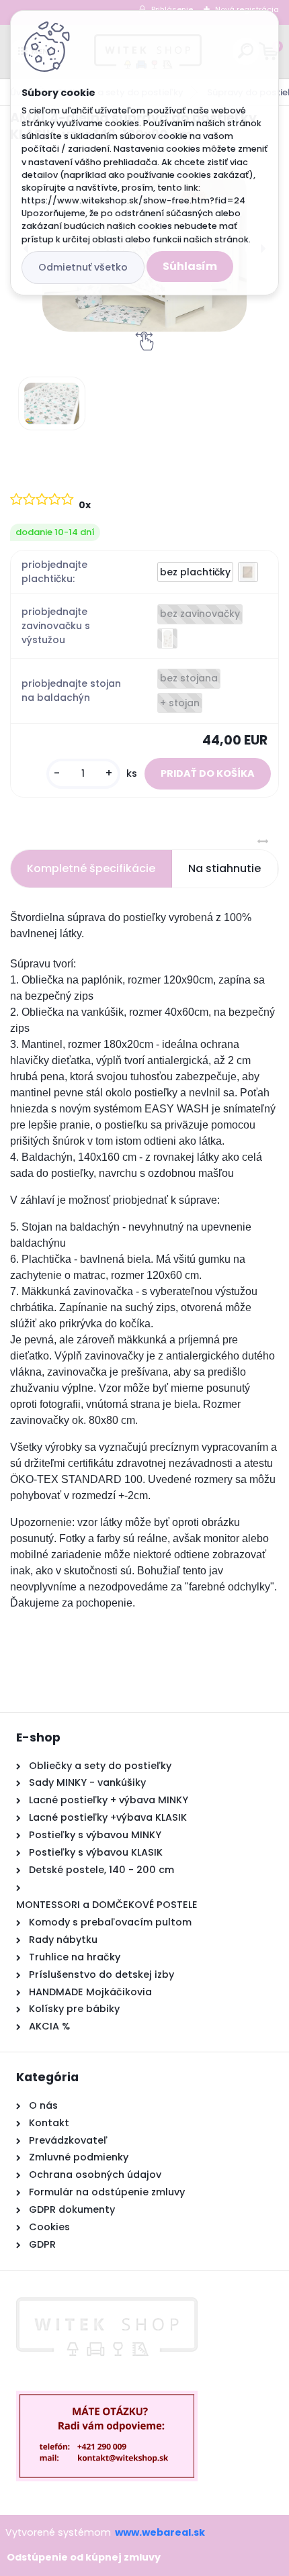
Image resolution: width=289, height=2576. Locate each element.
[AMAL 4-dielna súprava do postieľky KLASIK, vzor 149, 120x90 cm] (52, 403)
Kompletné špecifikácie (91, 868)
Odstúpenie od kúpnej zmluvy (84, 2557)
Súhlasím (190, 266)
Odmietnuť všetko (83, 267)
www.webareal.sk (160, 2532)
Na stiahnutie (224, 868)
